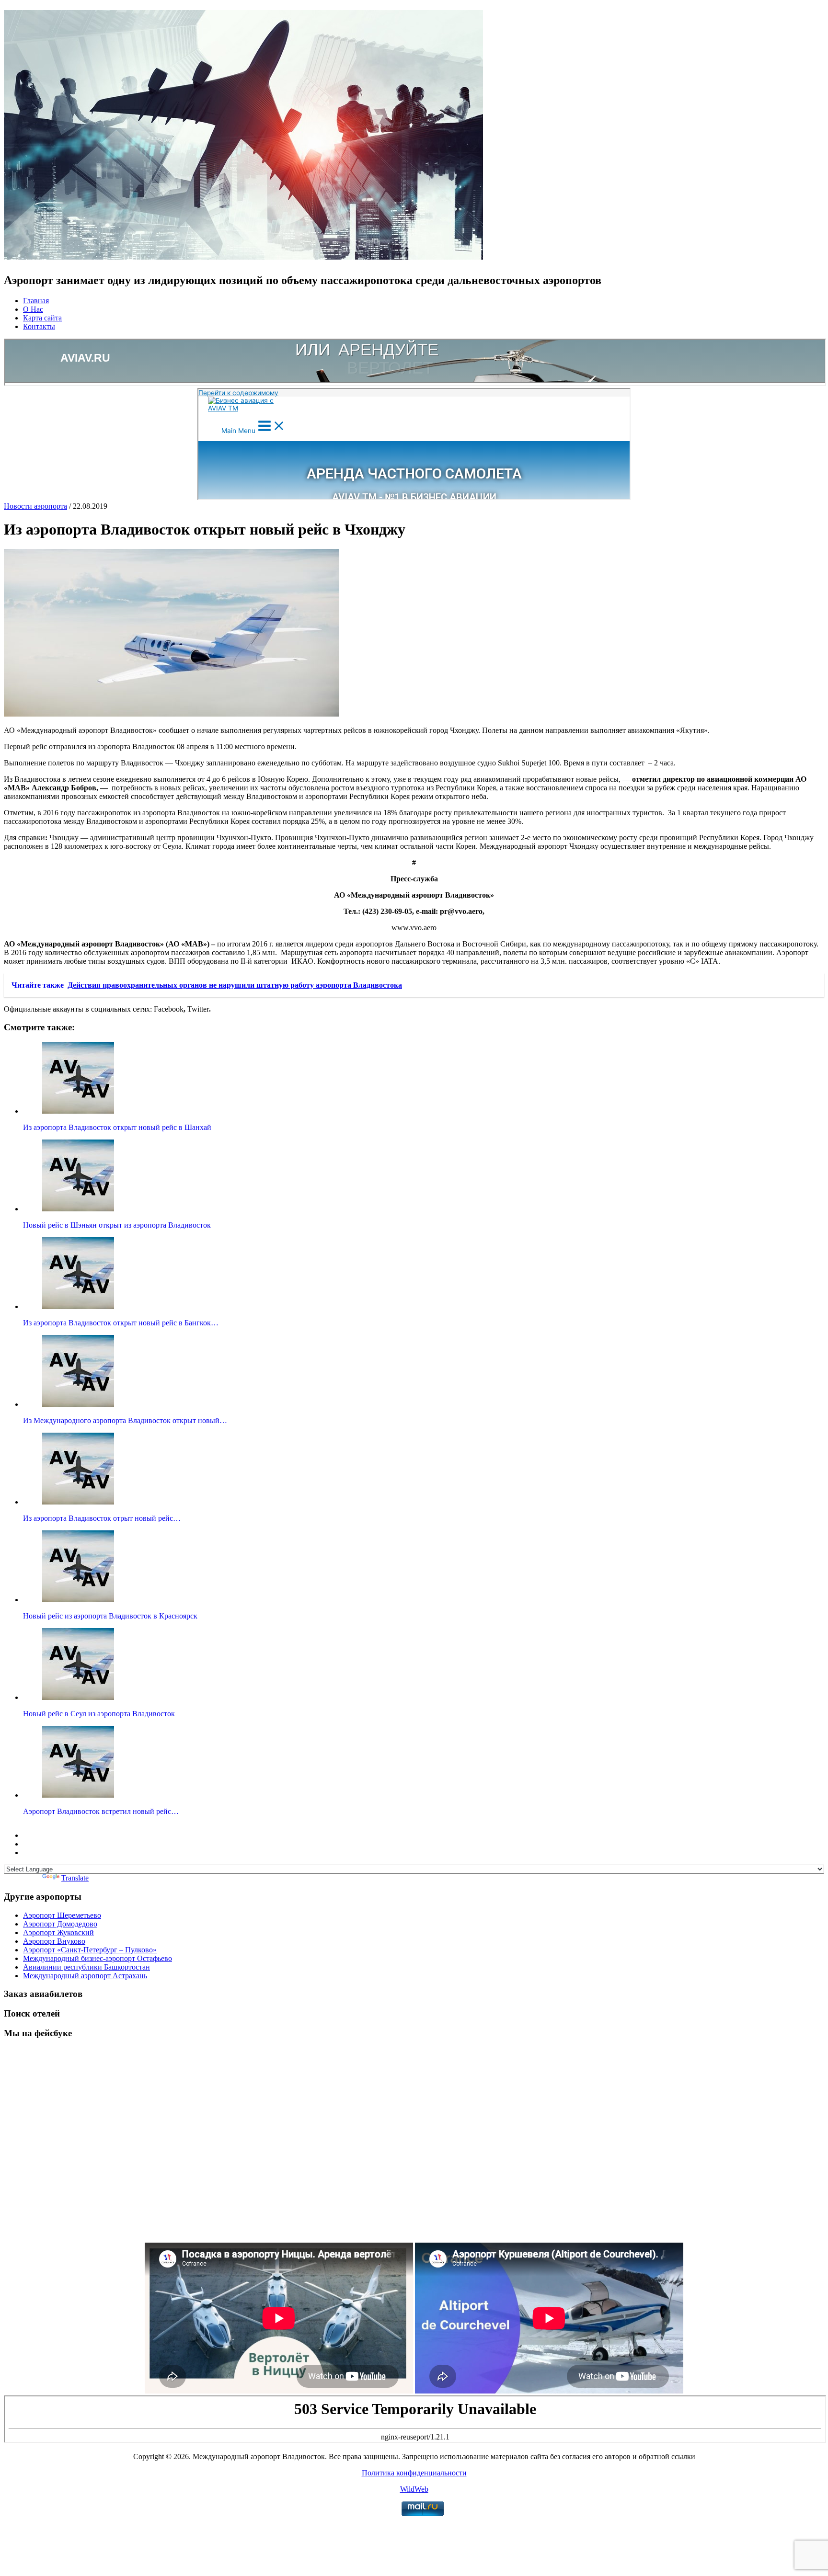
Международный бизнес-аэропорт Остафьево (98, 1958)
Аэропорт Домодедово (60, 1924)
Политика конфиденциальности (414, 2473)
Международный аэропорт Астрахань (85, 1976)
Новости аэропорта (35, 506)
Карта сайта (42, 318)
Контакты (39, 326)
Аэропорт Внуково (54, 1941)
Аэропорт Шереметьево (62, 1915)
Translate (75, 1878)
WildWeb (414, 2489)
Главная (36, 301)
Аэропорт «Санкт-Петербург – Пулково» (90, 1950)
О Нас (33, 309)
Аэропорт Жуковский (58, 1932)
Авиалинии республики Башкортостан (86, 1967)
